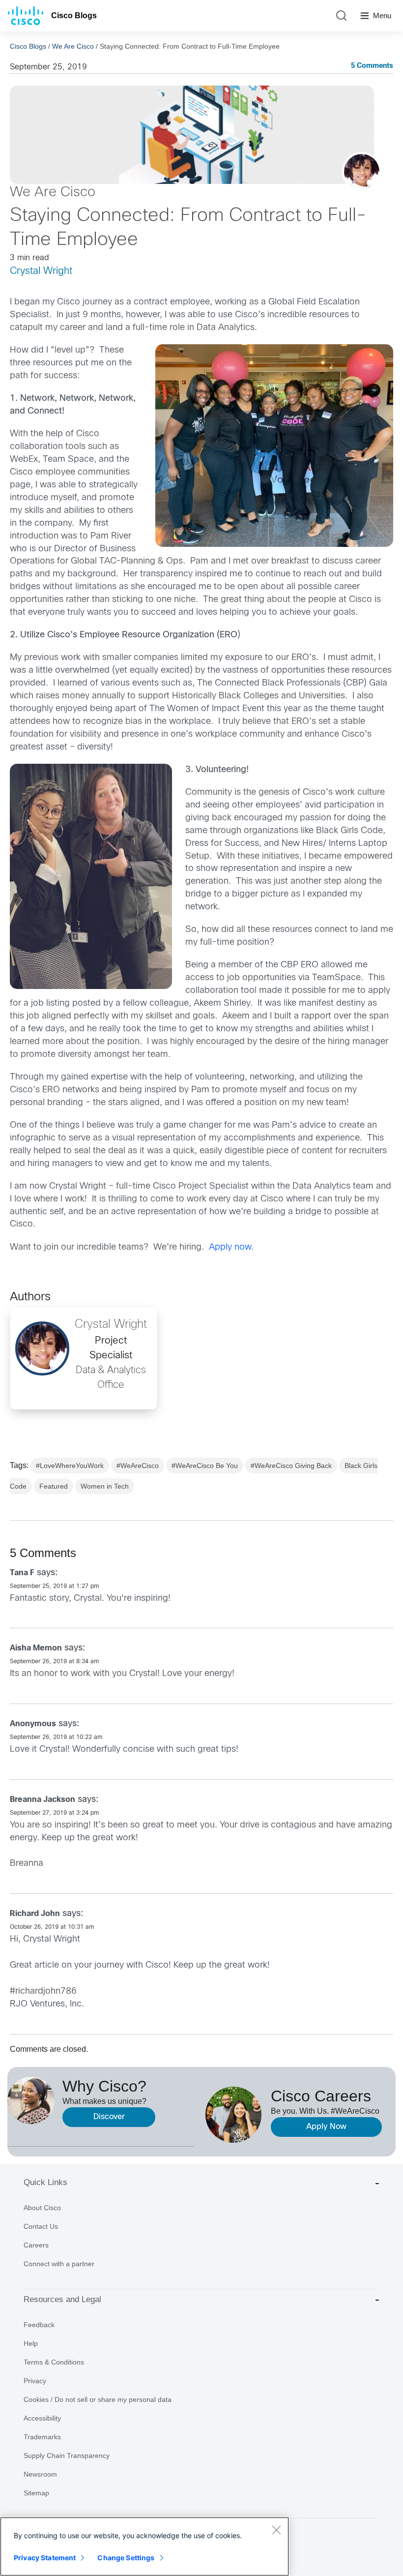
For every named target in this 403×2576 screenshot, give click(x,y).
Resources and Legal (62, 2299)
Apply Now (326, 2127)
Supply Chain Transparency (67, 2456)
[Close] (276, 2530)
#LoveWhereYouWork (70, 1466)
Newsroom (40, 2474)
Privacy (35, 2381)
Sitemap (36, 2493)
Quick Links (45, 2182)
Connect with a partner (59, 2264)
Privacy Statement (45, 2558)
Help (31, 2343)
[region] (144, 2546)
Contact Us (41, 2226)
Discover (109, 2117)
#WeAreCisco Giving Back (291, 1466)
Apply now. (231, 1247)
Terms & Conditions (54, 2362)
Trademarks (42, 2437)
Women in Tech (105, 1486)
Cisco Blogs (74, 15)
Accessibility (42, 2418)
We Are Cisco (73, 46)
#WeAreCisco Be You (205, 1466)
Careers (36, 2245)
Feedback (39, 2325)
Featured (54, 1486)
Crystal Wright (41, 271)
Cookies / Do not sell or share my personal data (98, 2399)
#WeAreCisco (138, 1466)
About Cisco (42, 2208)
